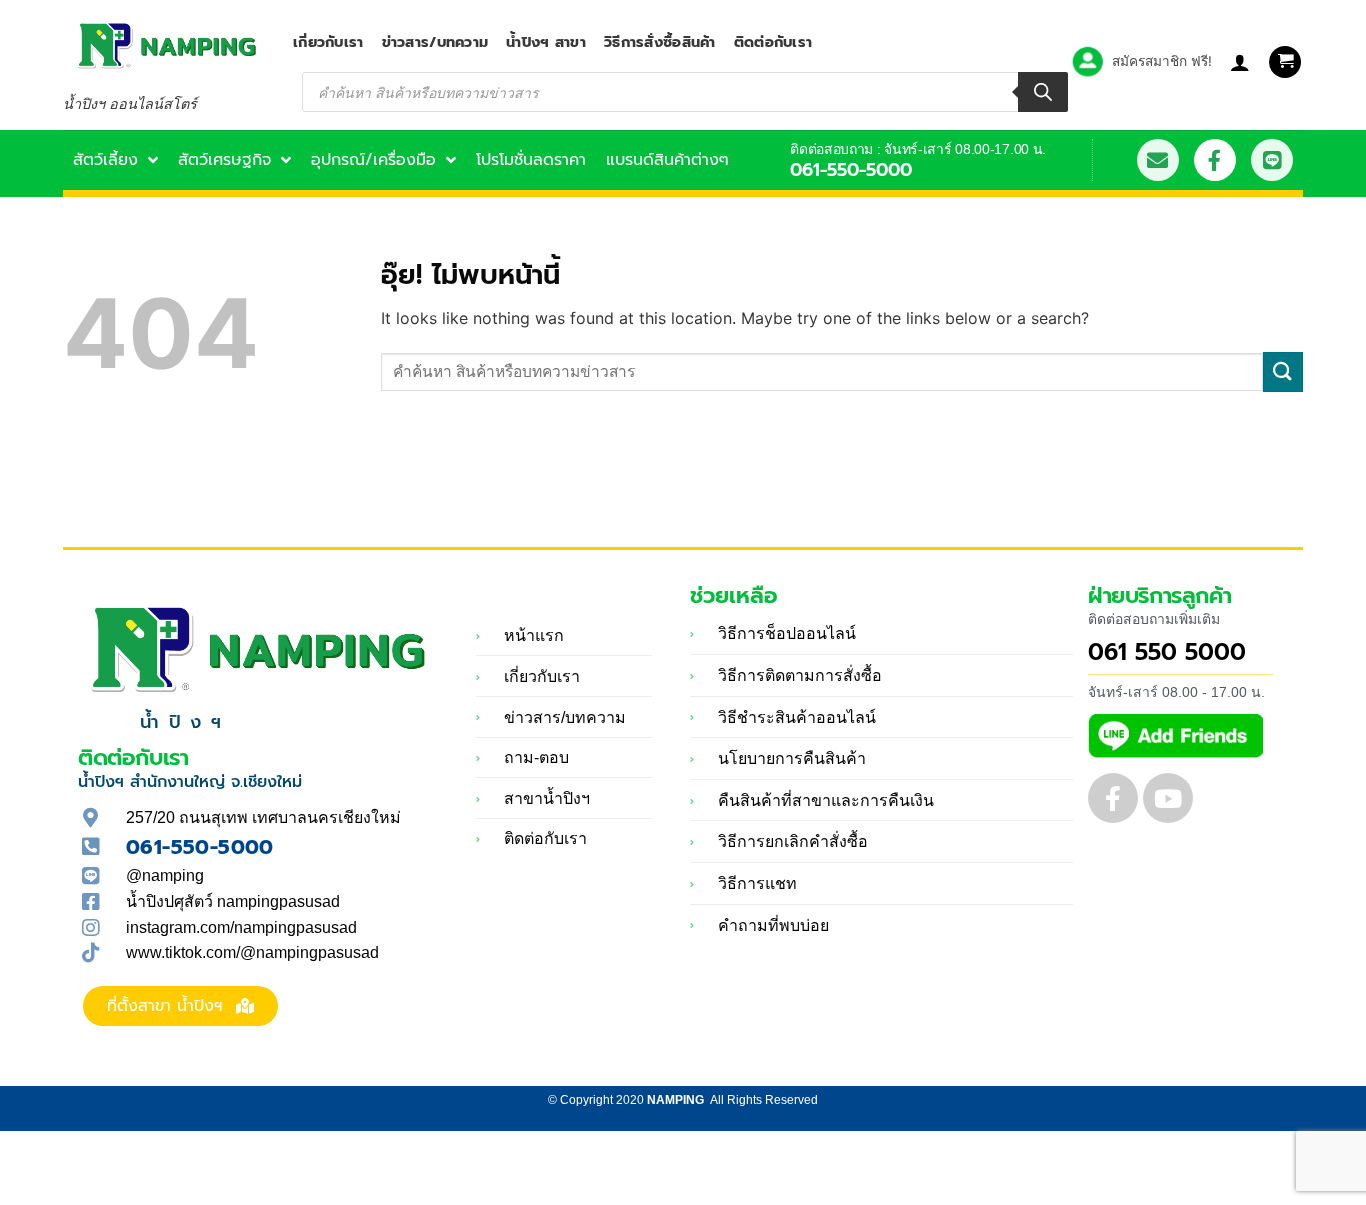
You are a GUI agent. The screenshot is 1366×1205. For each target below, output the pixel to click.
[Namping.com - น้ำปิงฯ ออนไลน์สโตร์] (163, 45)
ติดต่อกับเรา (773, 42)
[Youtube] (1168, 798)
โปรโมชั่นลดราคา (531, 160)
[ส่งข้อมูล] (1283, 371)
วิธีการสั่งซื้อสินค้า (660, 42)
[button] (1285, 62)
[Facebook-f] (1215, 160)
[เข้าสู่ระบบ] (1240, 62)
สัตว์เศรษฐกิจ (224, 160)
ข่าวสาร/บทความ (435, 42)
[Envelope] (1158, 160)
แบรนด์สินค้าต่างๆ (667, 160)
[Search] (1043, 92)
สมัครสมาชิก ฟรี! (1162, 61)
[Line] (1272, 160)
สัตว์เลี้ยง (105, 160)
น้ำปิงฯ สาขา (546, 42)
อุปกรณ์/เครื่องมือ (373, 160)
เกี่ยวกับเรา (328, 42)
